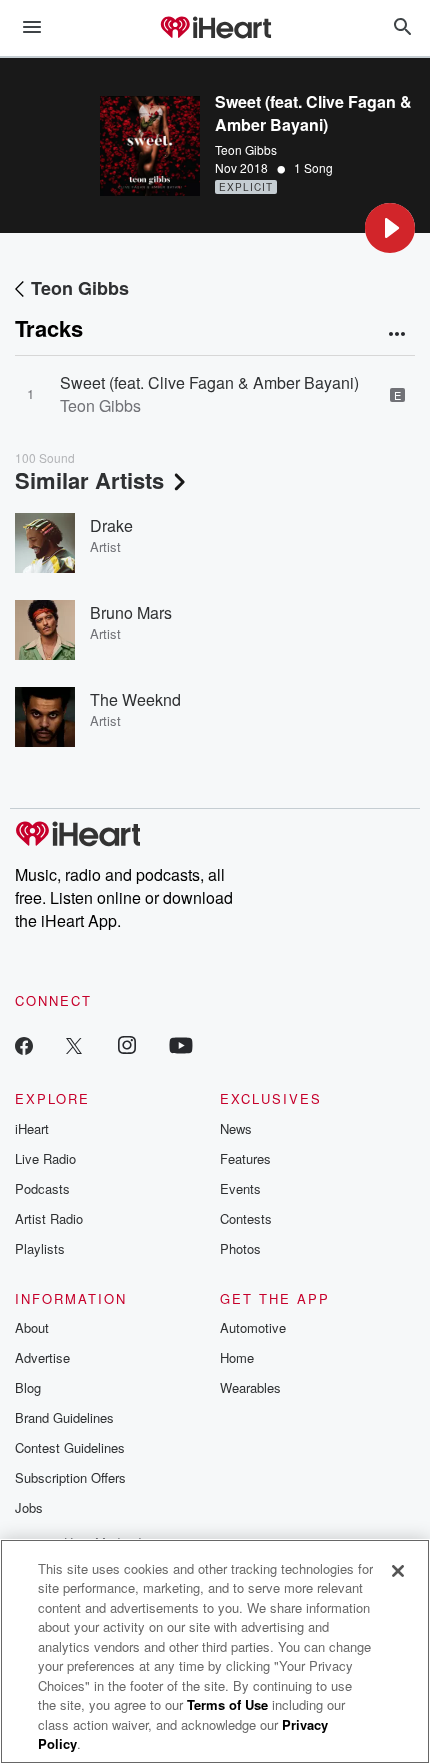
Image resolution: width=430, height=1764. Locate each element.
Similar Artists (89, 480)
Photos (240, 1248)
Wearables (250, 1387)
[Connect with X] (74, 1044)
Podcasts (42, 1188)
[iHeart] (215, 29)
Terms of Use (227, 1704)
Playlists (40, 1248)
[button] (390, 228)
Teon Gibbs (246, 149)
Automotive (253, 1327)
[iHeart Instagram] (127, 1044)
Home (237, 1357)
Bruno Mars (131, 612)
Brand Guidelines (64, 1417)
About (32, 1327)
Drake (111, 525)
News (236, 1128)
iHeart (32, 1128)
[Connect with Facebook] (24, 1044)
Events (240, 1188)
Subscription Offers (70, 1477)
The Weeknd (135, 699)
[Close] (398, 1571)
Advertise (42, 1357)
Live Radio (45, 1158)
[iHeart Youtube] (181, 1044)
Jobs (29, 1507)
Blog (28, 1387)
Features (245, 1158)
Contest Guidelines (70, 1447)
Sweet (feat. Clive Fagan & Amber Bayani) (209, 382)
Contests (246, 1218)
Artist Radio (49, 1218)
